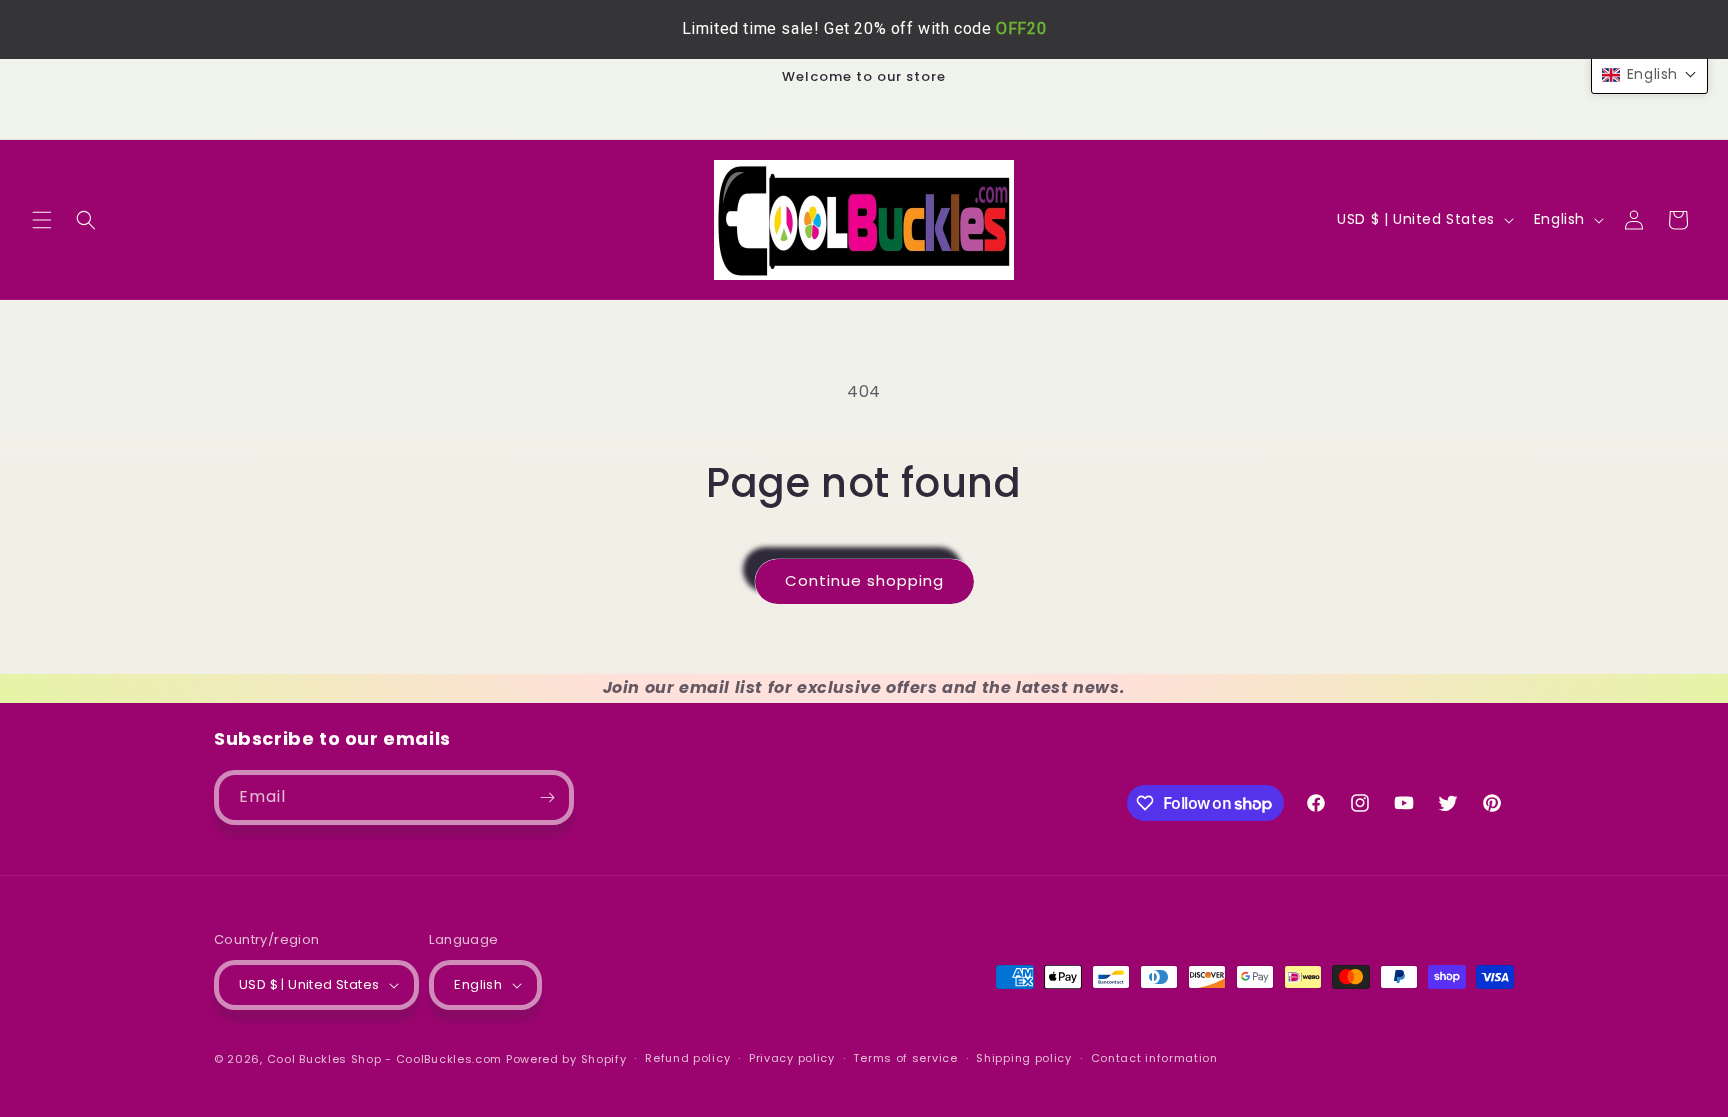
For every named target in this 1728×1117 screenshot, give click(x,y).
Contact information (1154, 1058)
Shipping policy (1024, 1058)
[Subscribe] (547, 797)
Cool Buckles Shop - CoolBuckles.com (385, 1059)
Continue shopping (864, 580)
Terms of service (905, 1058)
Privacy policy (792, 1058)
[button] (42, 220)
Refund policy (687, 1058)
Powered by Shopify (566, 1059)
